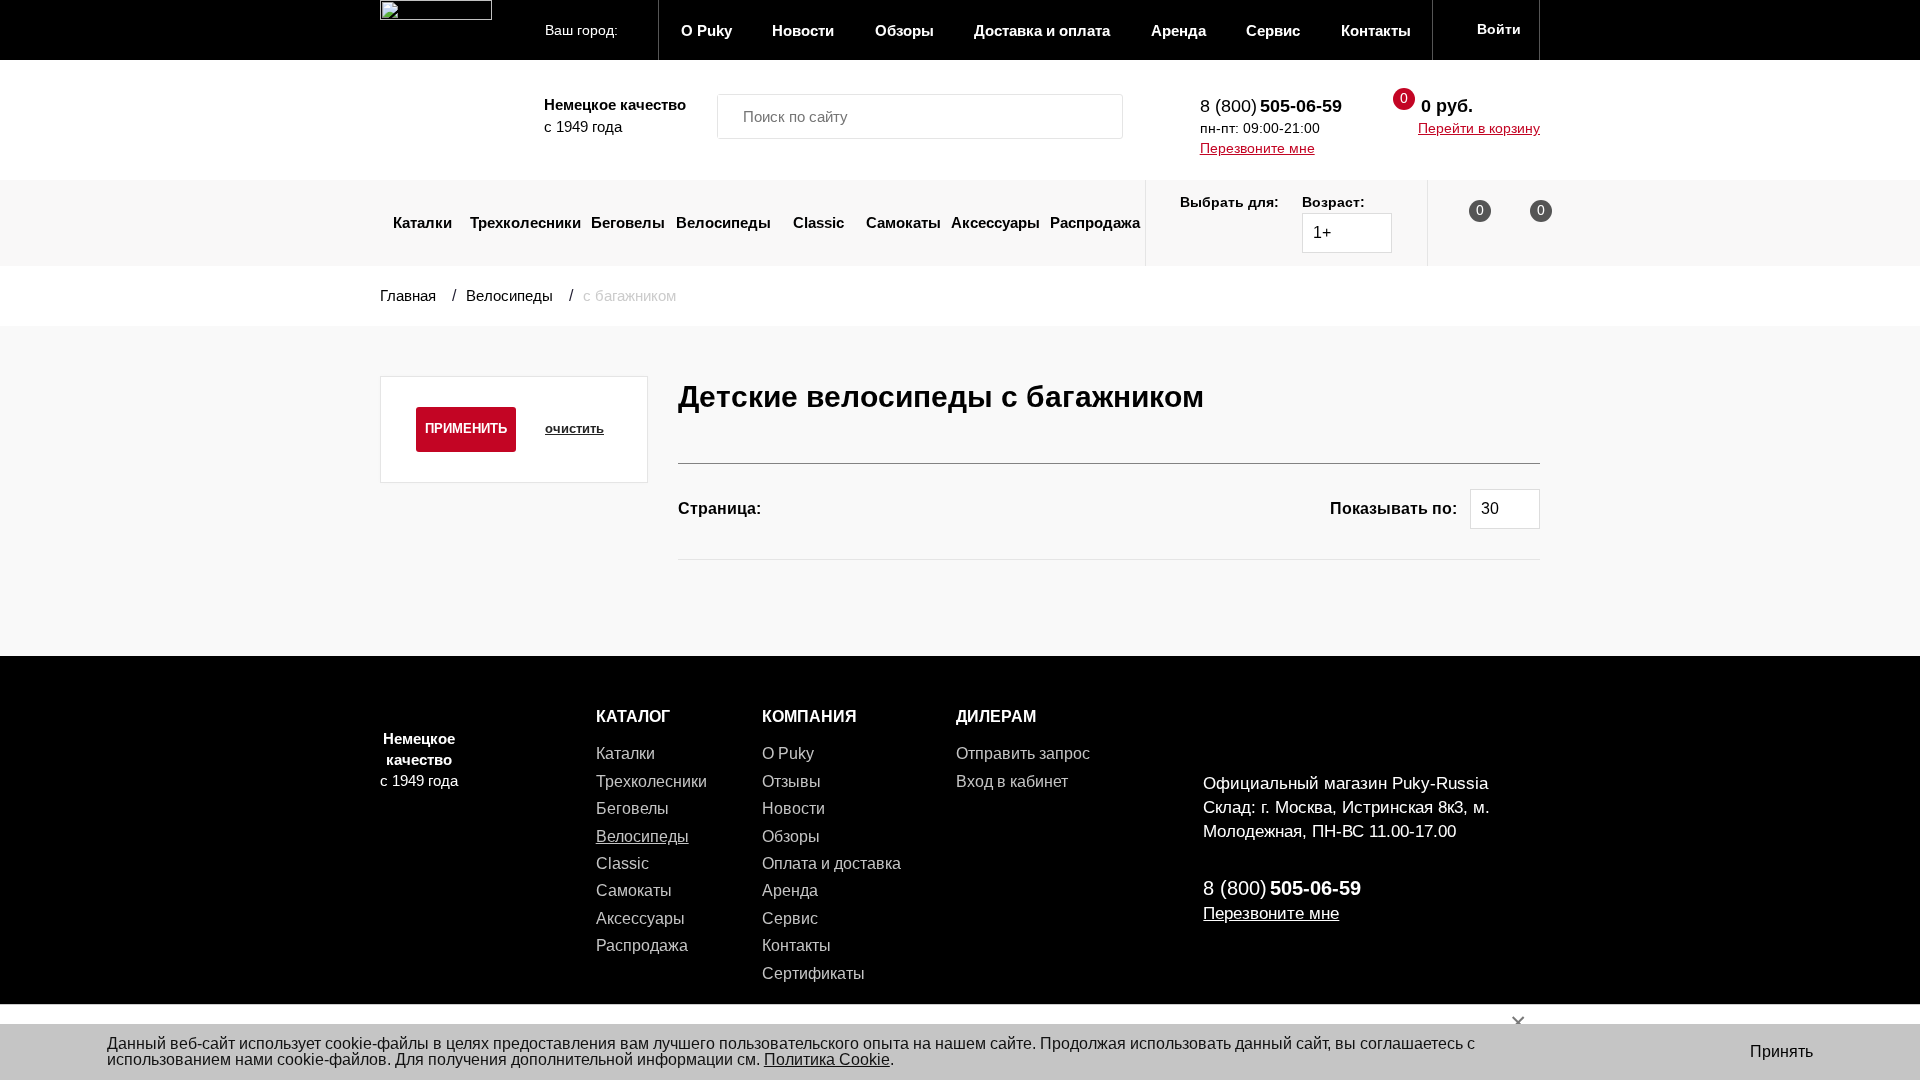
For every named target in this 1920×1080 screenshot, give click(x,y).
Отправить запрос (1023, 753)
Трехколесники (525, 222)
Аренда (790, 890)
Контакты (796, 945)
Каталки (422, 222)
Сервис (790, 918)
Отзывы (791, 781)
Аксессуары (995, 222)
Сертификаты (813, 973)
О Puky (788, 753)
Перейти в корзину (1479, 128)
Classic (818, 222)
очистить (574, 428)
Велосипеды (723, 222)
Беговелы (628, 222)
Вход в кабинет (1012, 781)
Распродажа (1095, 222)
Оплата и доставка (831, 863)
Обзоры (791, 836)
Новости (793, 808)
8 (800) (1271, 106)
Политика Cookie (827, 1059)
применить (466, 428)
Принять (1781, 1051)
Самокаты (903, 222)
